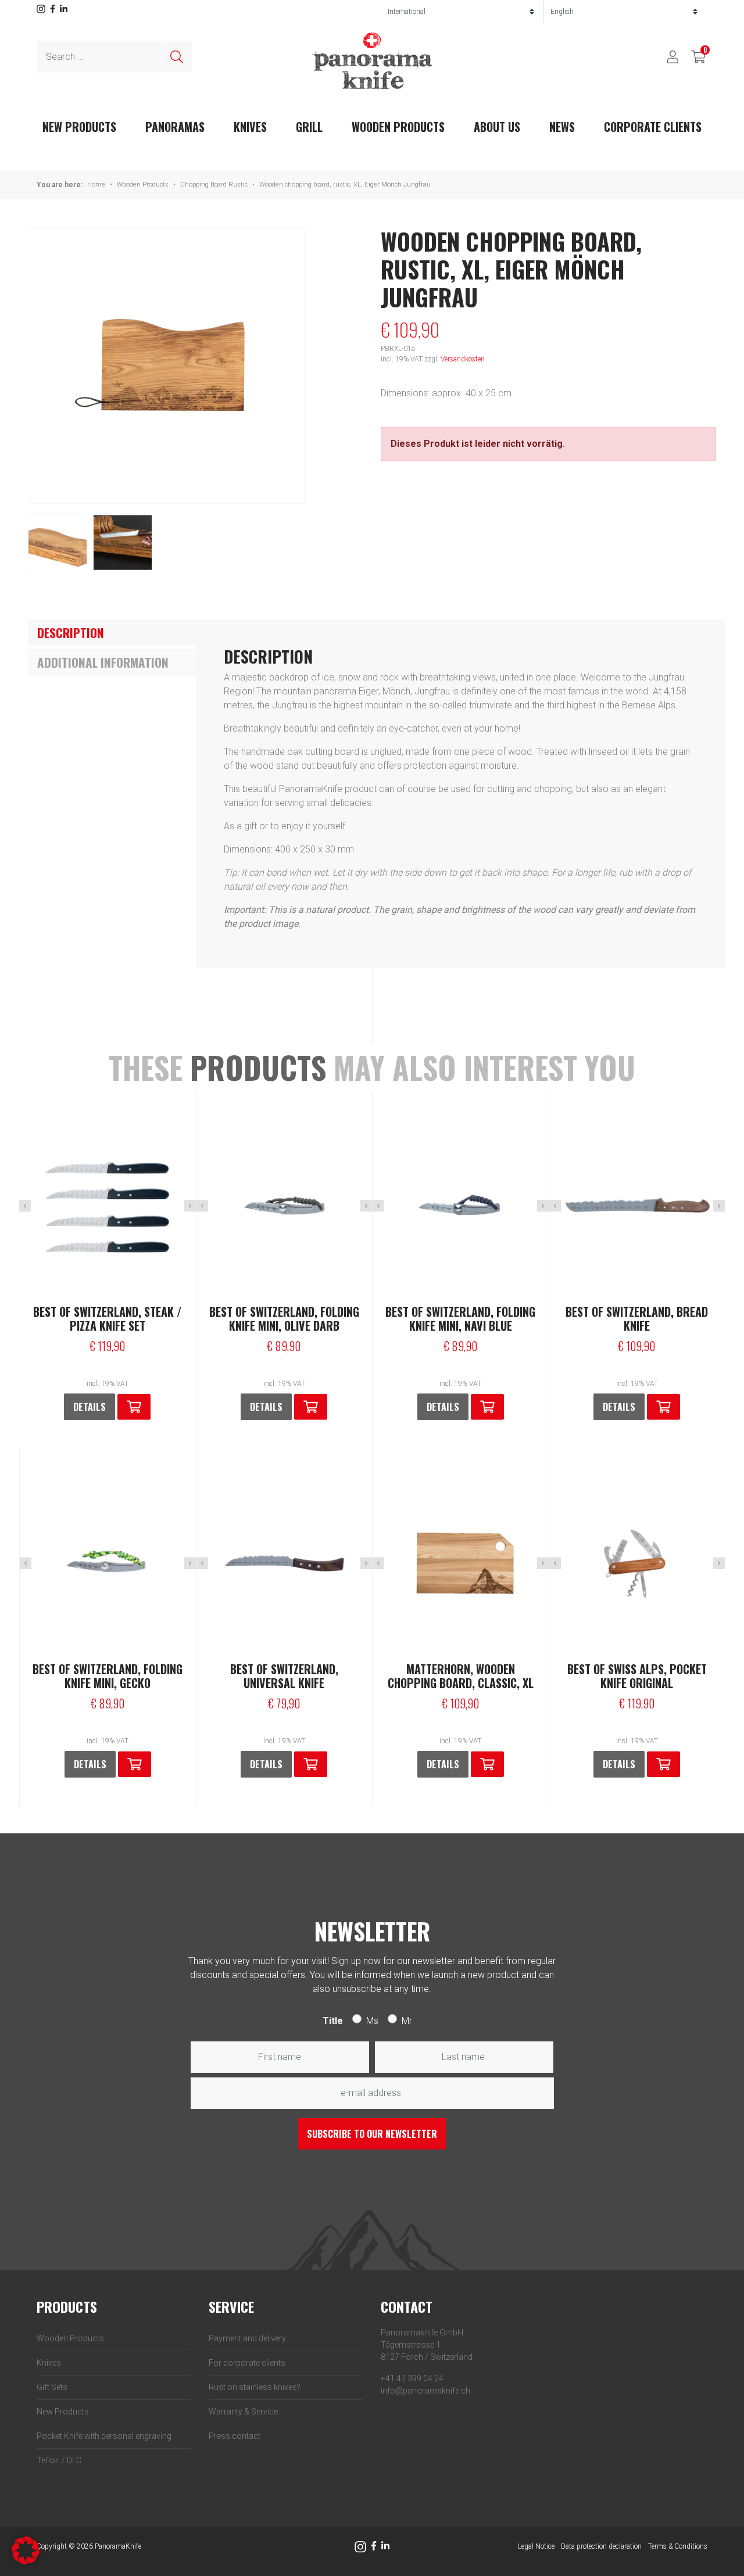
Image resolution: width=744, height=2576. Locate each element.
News (562, 127)
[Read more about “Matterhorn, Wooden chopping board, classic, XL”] (487, 1764)
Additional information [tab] (103, 662)
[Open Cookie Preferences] (26, 2550)
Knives (250, 127)
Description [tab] (71, 633)
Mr (407, 2021)
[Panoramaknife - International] (372, 61)
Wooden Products (398, 127)
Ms (372, 2021)
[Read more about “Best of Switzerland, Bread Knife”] (663, 1407)
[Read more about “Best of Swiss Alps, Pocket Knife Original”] (663, 1764)
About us (497, 127)
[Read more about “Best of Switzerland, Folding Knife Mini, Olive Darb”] (311, 1407)
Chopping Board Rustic (214, 184)
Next (190, 1206)
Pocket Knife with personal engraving (104, 2436)
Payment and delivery (247, 2338)
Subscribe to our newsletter (372, 2134)
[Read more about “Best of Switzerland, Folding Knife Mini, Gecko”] (135, 1764)
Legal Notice (536, 2546)
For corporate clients (247, 2363)
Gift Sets (52, 2387)
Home (96, 184)
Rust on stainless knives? (255, 2387)
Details (90, 1407)
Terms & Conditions (678, 2546)
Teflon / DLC (59, 2460)
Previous (25, 1206)
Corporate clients (653, 127)
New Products (63, 2412)
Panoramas (175, 127)
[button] (134, 1407)
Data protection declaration (601, 2546)
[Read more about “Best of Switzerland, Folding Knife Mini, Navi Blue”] (487, 1407)
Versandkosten (463, 359)
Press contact (235, 2436)
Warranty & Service (243, 2412)
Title (333, 2021)
